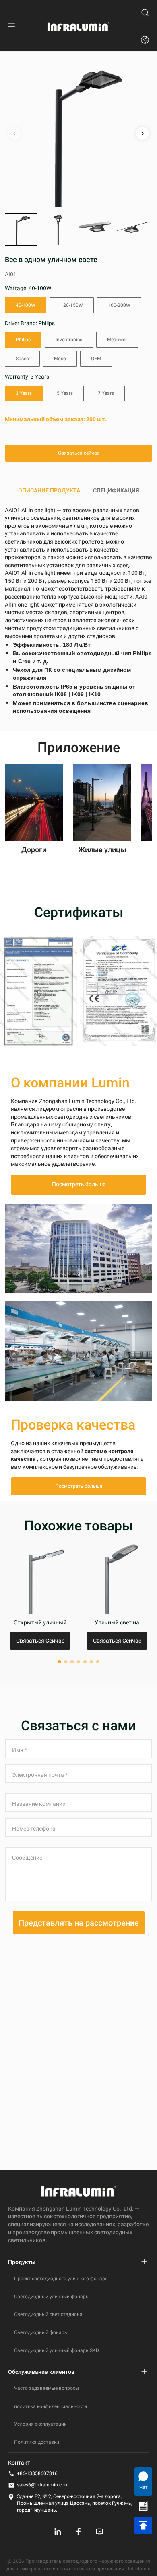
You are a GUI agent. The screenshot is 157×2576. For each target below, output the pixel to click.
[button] (21, 230)
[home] (78, 26)
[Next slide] (143, 133)
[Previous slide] (14, 133)
